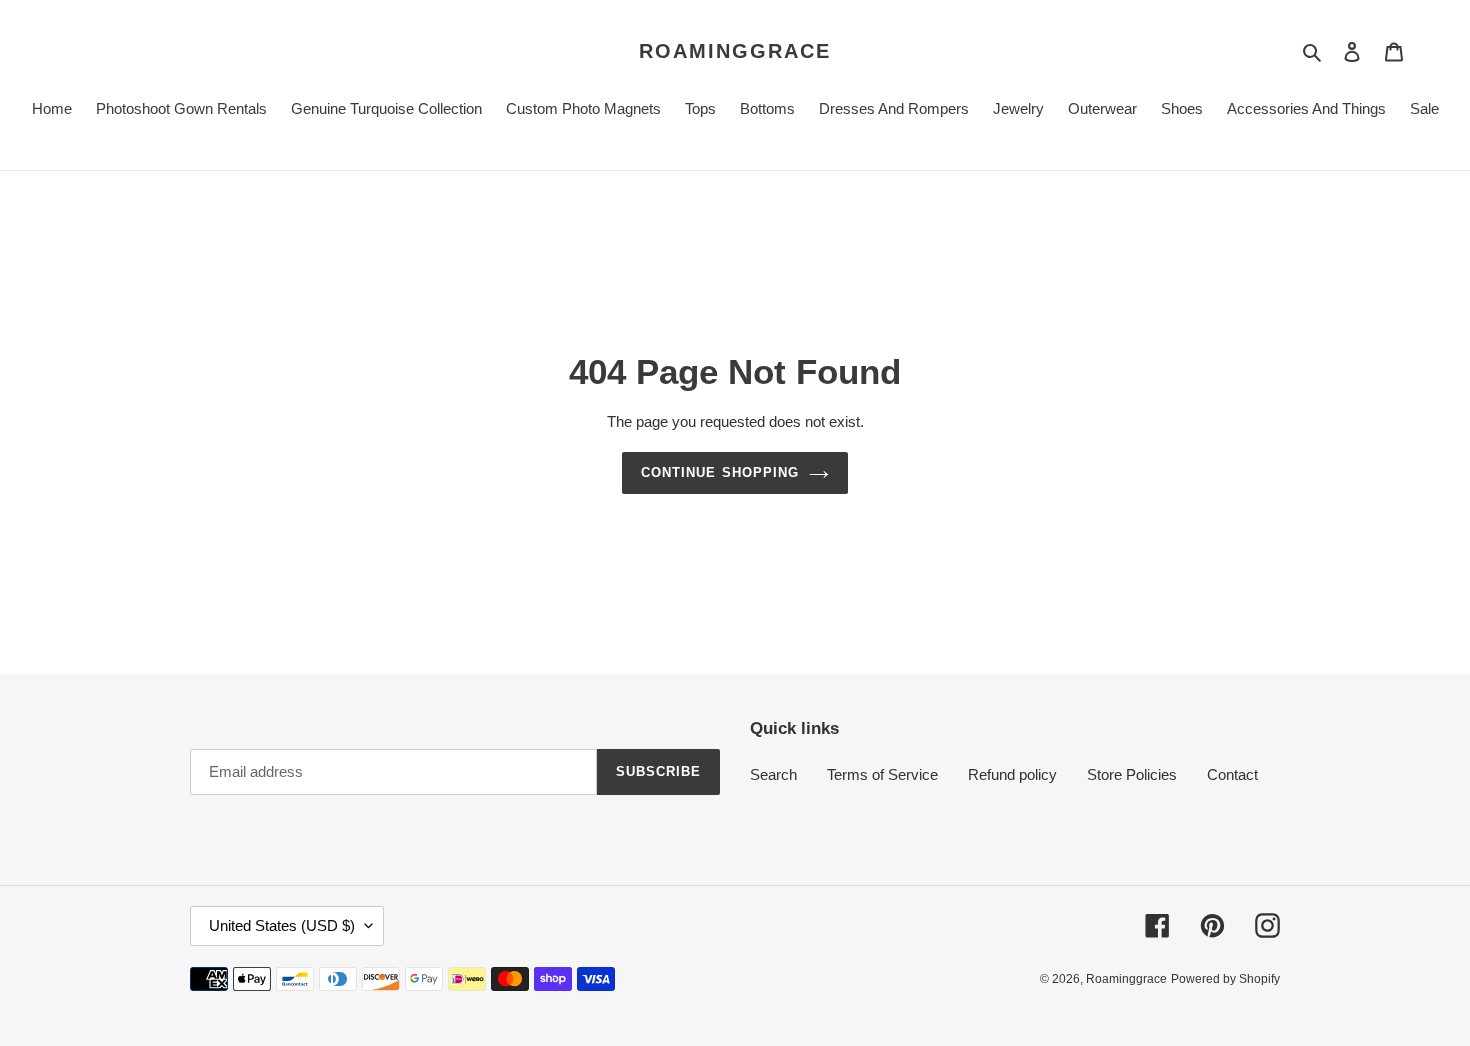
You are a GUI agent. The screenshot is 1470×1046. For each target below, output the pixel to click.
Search (773, 774)
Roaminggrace (735, 51)
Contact (1232, 774)
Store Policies (1132, 774)
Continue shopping (720, 472)
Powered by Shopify (1225, 979)
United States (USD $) (282, 925)
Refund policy (1012, 774)
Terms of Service (882, 774)
